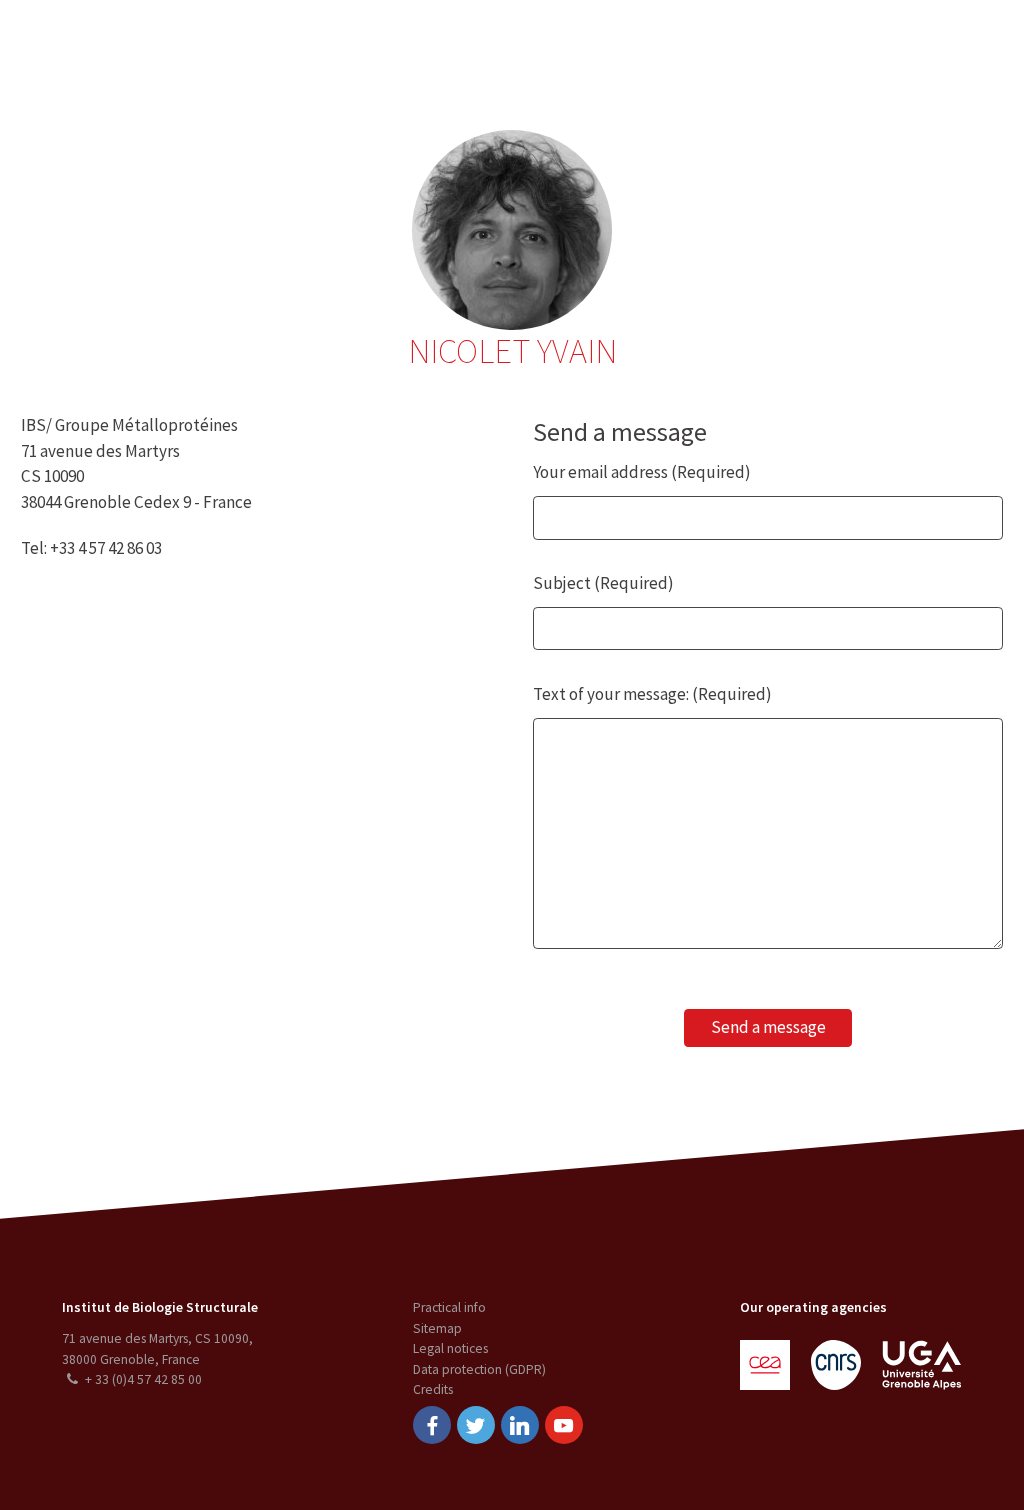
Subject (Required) (603, 583)
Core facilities (349, 43)
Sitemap (437, 1328)
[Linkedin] (520, 1425)
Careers (646, 43)
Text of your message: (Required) (652, 694)
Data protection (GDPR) (479, 1369)
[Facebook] (432, 1425)
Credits (433, 1389)
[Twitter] (476, 1425)
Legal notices (450, 1348)
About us (175, 43)
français (975, 43)
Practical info (449, 1307)
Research (254, 43)
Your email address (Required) (642, 472)
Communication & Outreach (507, 43)
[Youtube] (564, 1425)
